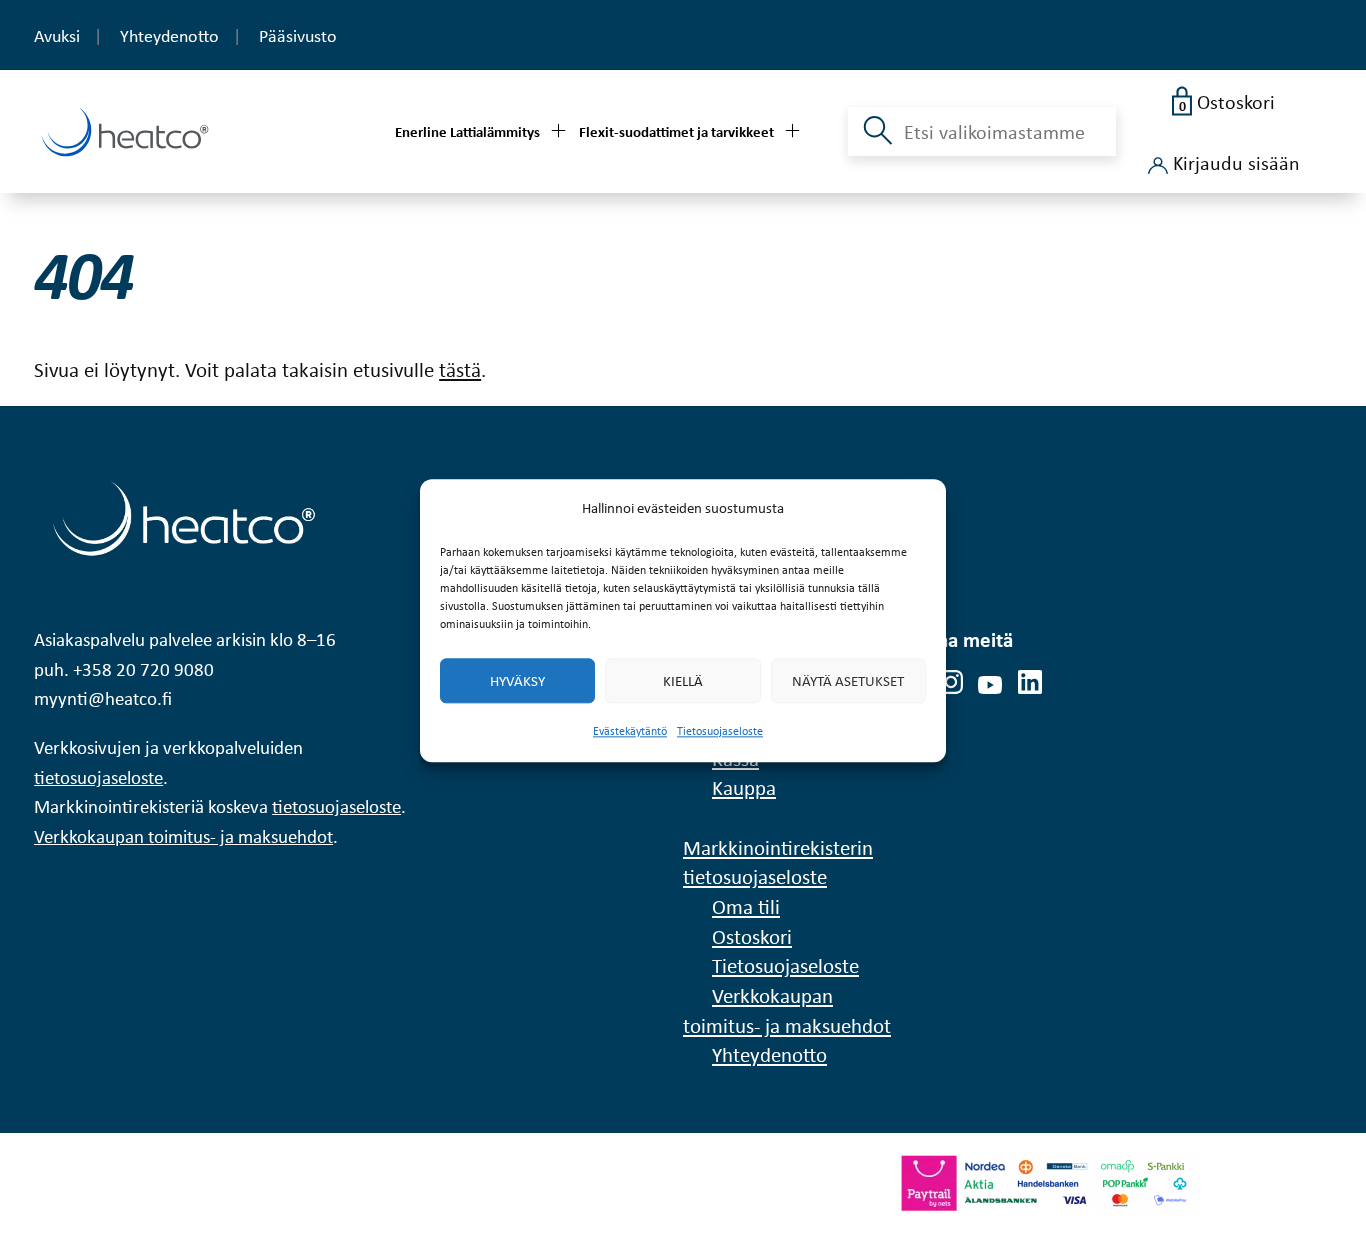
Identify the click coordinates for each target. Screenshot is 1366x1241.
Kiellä (683, 681)
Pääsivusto (298, 36)
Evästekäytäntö (630, 732)
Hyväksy (517, 681)
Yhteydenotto (169, 36)
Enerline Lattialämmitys (467, 131)
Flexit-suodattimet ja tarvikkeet (676, 131)
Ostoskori (752, 936)
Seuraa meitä (956, 639)
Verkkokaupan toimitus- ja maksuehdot (183, 836)
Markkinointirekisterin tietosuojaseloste (778, 862)
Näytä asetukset (848, 681)
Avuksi (57, 36)
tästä (460, 369)
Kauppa (744, 787)
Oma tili (746, 906)
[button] (875, 142)
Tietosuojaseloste (720, 732)
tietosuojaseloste (98, 777)
